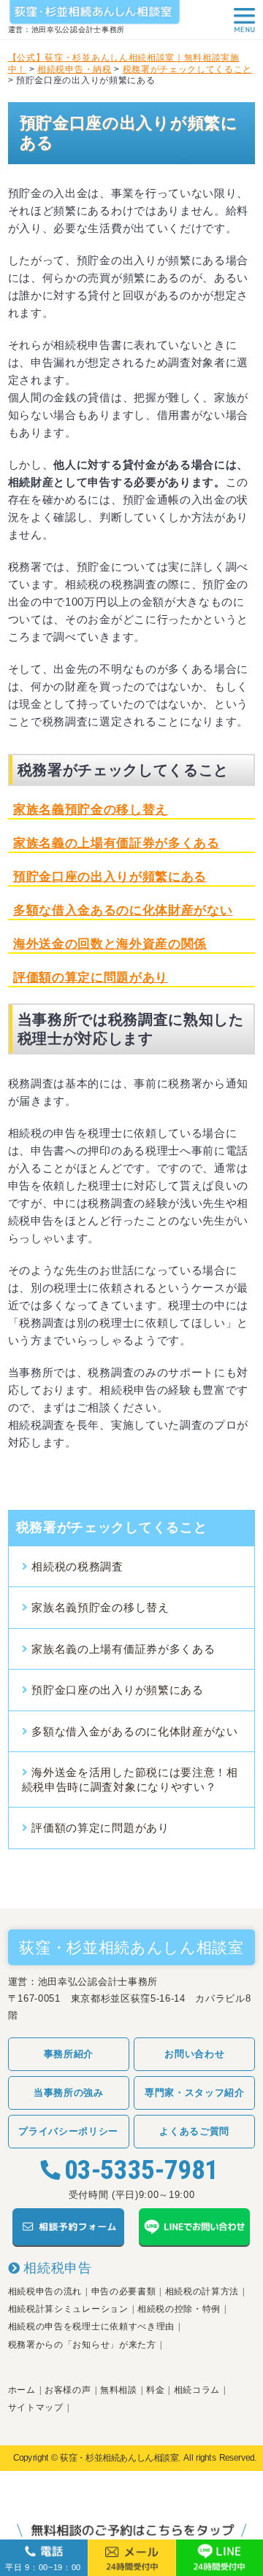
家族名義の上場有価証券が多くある (117, 843)
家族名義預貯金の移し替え (91, 810)
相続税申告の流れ (45, 2291)
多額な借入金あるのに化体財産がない (123, 910)
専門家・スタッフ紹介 (195, 2093)
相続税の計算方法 (202, 2291)
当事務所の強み (69, 2093)
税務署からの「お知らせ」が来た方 (82, 2345)
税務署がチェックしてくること (111, 1527)
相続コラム (197, 2390)
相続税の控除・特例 (179, 2309)
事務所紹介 (69, 2054)
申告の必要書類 (124, 2291)
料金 (155, 2390)
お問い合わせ (194, 2054)
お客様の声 (68, 2390)
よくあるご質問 (194, 2131)
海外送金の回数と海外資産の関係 (110, 944)
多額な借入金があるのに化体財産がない (134, 1731)
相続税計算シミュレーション (68, 2309)
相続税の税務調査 (77, 1566)
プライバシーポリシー (68, 2131)
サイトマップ (36, 2407)
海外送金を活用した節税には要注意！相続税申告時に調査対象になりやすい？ (130, 1779)
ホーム (22, 2390)
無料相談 (119, 2390)
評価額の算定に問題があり (91, 977)
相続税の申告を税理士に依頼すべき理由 (91, 2326)
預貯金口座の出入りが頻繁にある (110, 877)
